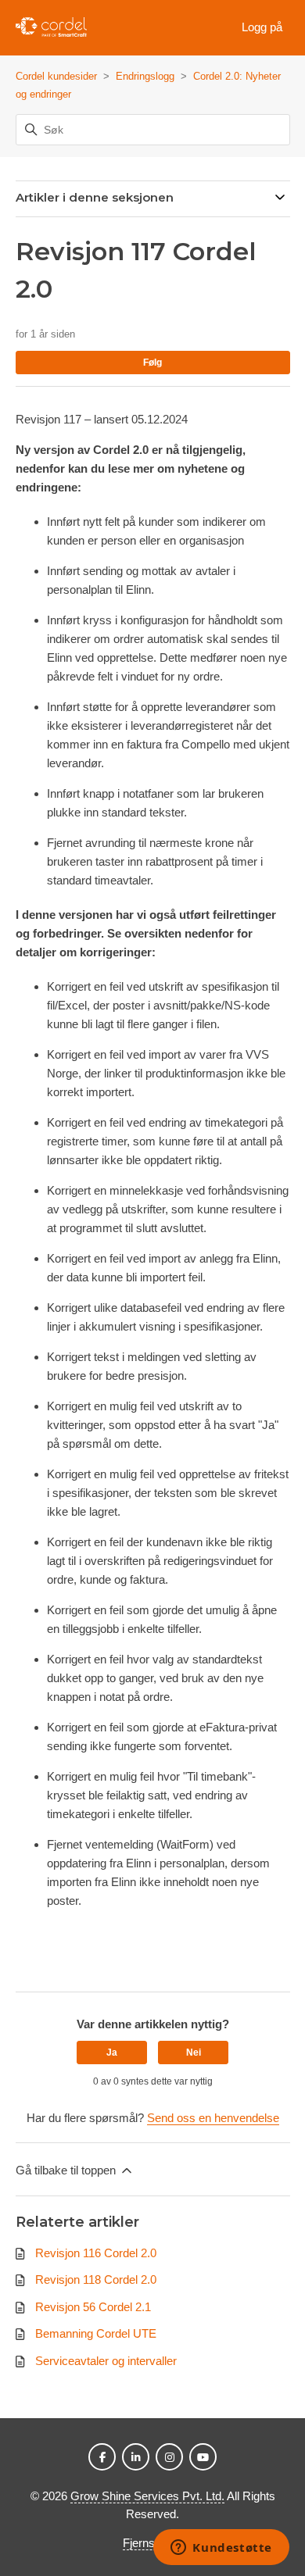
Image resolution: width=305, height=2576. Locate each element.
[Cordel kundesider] (52, 28)
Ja (112, 2053)
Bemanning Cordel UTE (96, 2333)
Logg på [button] (262, 27)
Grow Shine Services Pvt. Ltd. (147, 2496)
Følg (152, 363)
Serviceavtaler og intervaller (106, 2361)
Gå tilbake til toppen (67, 2170)
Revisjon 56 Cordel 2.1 (93, 2307)
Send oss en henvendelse (213, 2118)
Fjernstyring (153, 2543)
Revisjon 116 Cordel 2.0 (96, 2253)
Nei (194, 2053)
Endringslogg (145, 76)
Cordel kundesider (56, 76)
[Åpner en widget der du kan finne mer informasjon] (221, 2549)
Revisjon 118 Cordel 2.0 (96, 2279)
